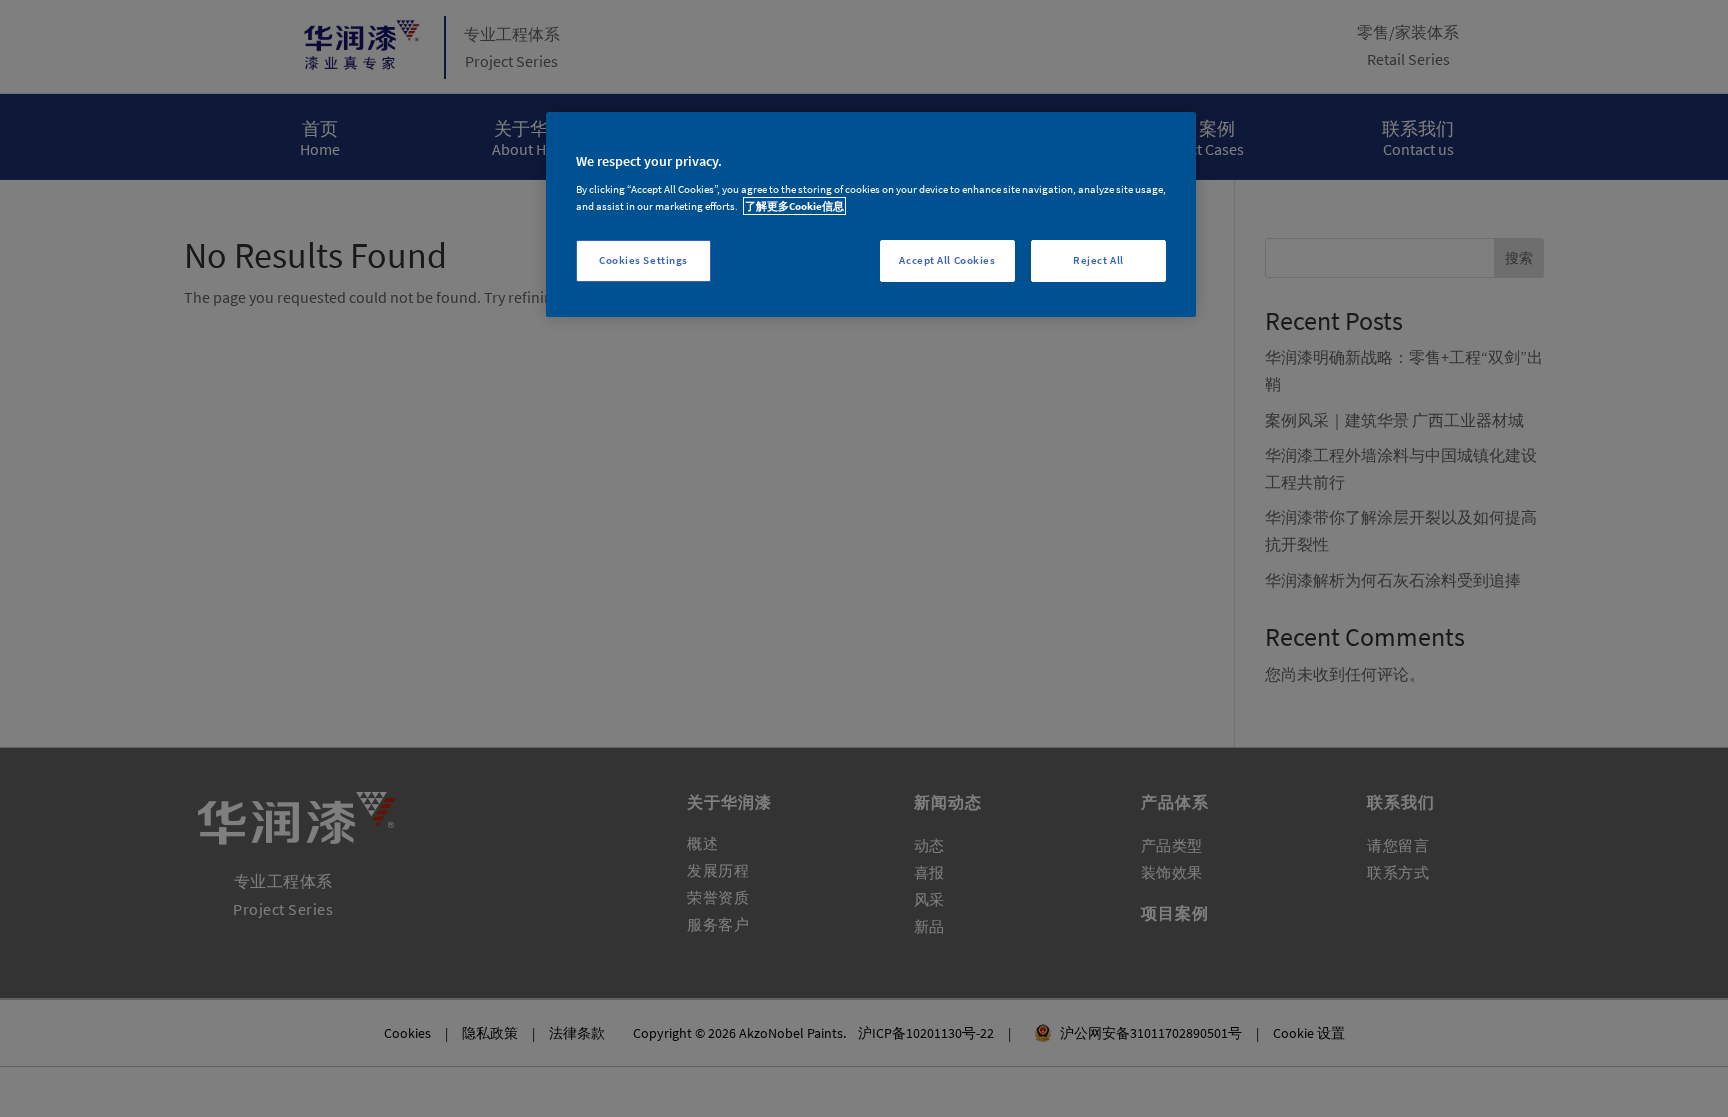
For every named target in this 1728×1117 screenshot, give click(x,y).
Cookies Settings (643, 260)
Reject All (1098, 260)
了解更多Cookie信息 (794, 206)
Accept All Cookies (947, 260)
